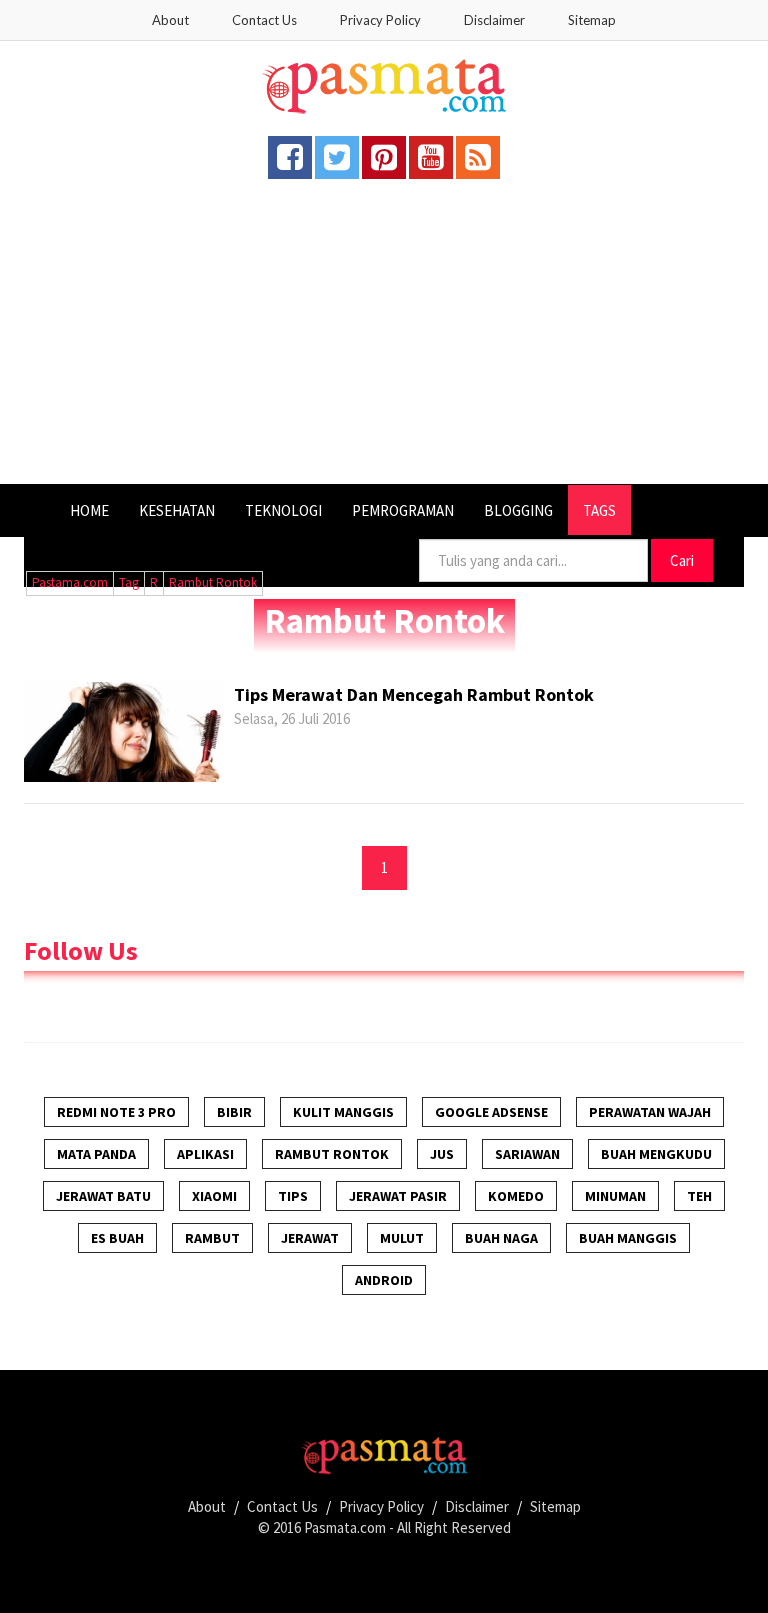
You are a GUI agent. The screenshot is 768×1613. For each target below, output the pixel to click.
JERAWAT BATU (103, 1196)
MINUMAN (615, 1196)
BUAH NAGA (501, 1238)
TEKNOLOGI (283, 510)
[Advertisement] (384, 334)
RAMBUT (212, 1238)
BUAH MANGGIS (628, 1238)
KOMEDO (516, 1196)
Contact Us (264, 20)
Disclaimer (494, 20)
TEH (699, 1196)
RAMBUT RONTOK (332, 1154)
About (170, 20)
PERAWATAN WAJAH (650, 1112)
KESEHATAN (177, 510)
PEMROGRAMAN (403, 510)
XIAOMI (214, 1196)
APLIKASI (205, 1154)
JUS (442, 1154)
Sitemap (592, 20)
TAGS (599, 510)
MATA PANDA (96, 1154)
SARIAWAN (527, 1154)
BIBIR (234, 1112)
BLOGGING (518, 510)
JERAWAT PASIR (398, 1196)
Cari (682, 560)
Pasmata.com (345, 1527)
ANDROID (384, 1280)
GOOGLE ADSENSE (491, 1112)
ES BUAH (117, 1238)
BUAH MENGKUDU (656, 1154)
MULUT (402, 1238)
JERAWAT (310, 1238)
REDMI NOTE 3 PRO (116, 1112)
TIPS (293, 1196)
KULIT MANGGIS (343, 1112)
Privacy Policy (380, 20)
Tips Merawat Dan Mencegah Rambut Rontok (414, 694)
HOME (89, 510)
